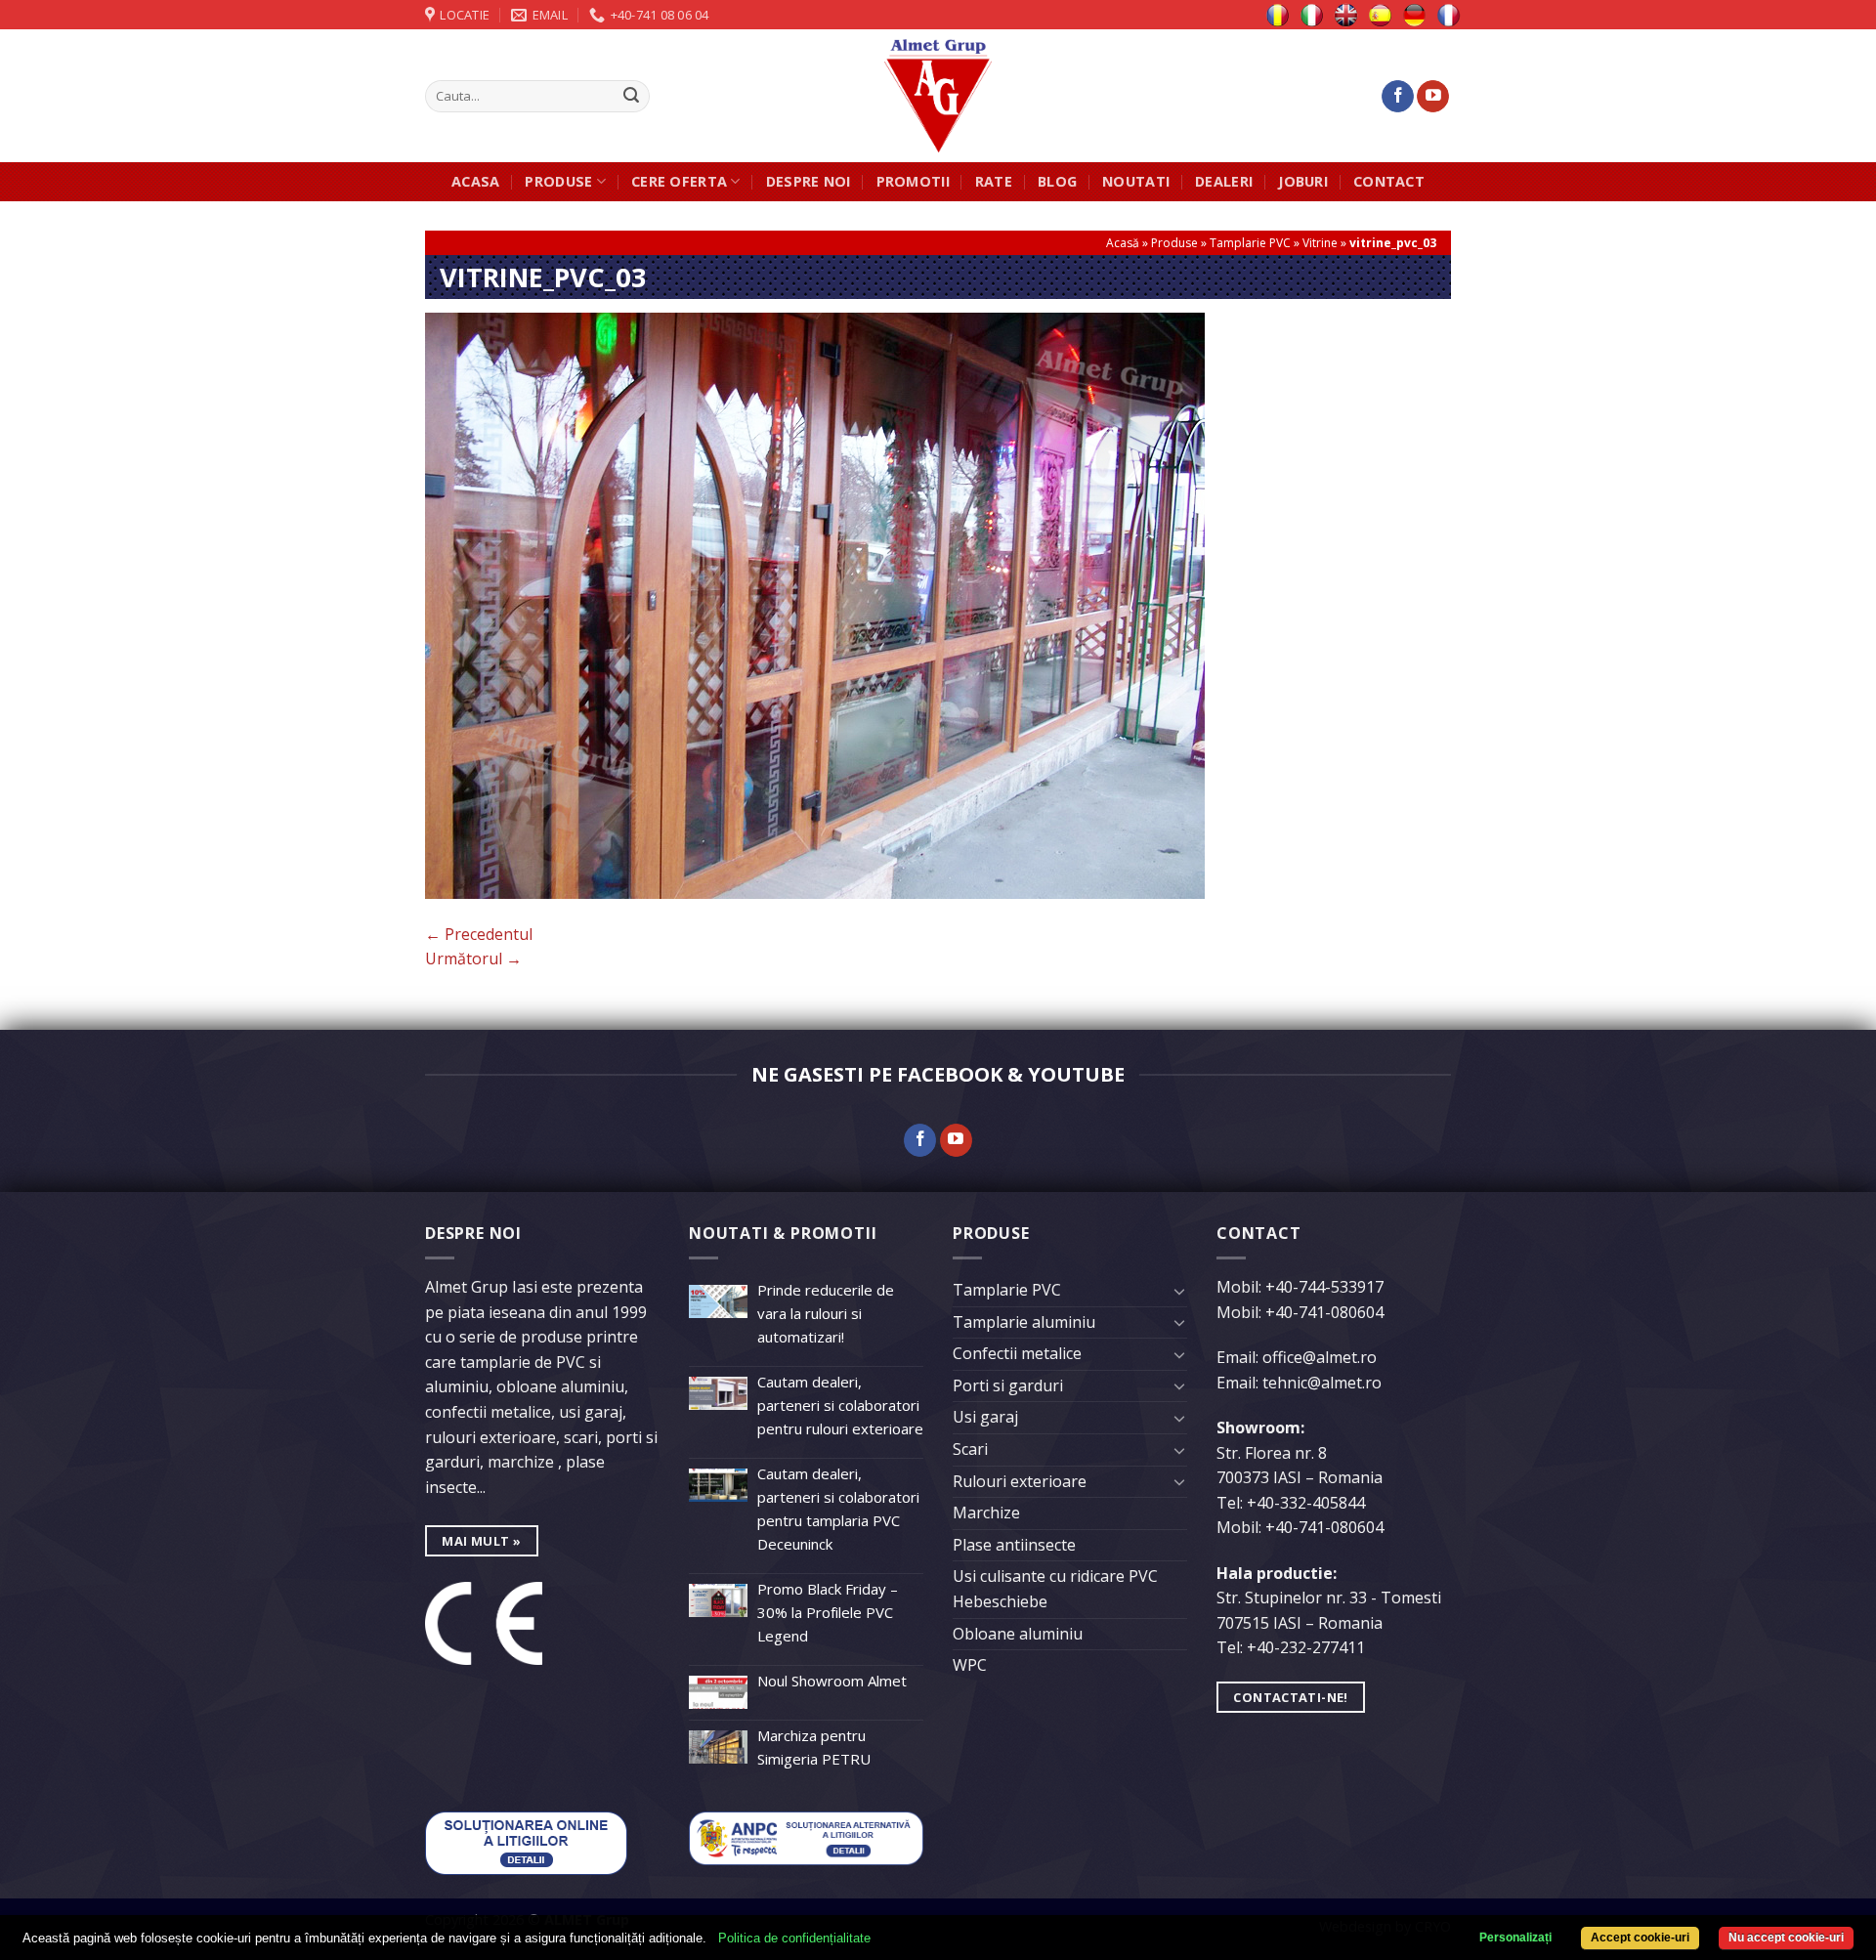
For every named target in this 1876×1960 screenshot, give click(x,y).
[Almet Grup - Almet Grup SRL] (938, 96)
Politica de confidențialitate (794, 1938)
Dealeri (1224, 181)
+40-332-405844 (1306, 1503)
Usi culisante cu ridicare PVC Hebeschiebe (1055, 1589)
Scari (970, 1449)
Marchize (986, 1513)
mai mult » (481, 1541)
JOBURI (1303, 181)
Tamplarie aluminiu (1024, 1322)
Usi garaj (985, 1417)
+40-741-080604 (1324, 1312)
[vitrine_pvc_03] (815, 604)
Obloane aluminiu (1018, 1634)
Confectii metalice (1017, 1353)
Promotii (913, 181)
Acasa (475, 181)
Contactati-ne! (1290, 1697)
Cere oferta (679, 181)
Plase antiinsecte (1014, 1545)
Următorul (473, 959)
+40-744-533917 (1324, 1287)
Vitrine (1320, 243)
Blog (1057, 181)
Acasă (1123, 243)
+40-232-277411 (1306, 1647)
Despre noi (809, 181)
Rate (994, 181)
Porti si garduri (1008, 1385)
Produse (558, 181)
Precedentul (479, 934)
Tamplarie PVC (1250, 243)
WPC (970, 1665)
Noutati (1136, 181)
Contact (1389, 181)
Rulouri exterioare (1020, 1481)
